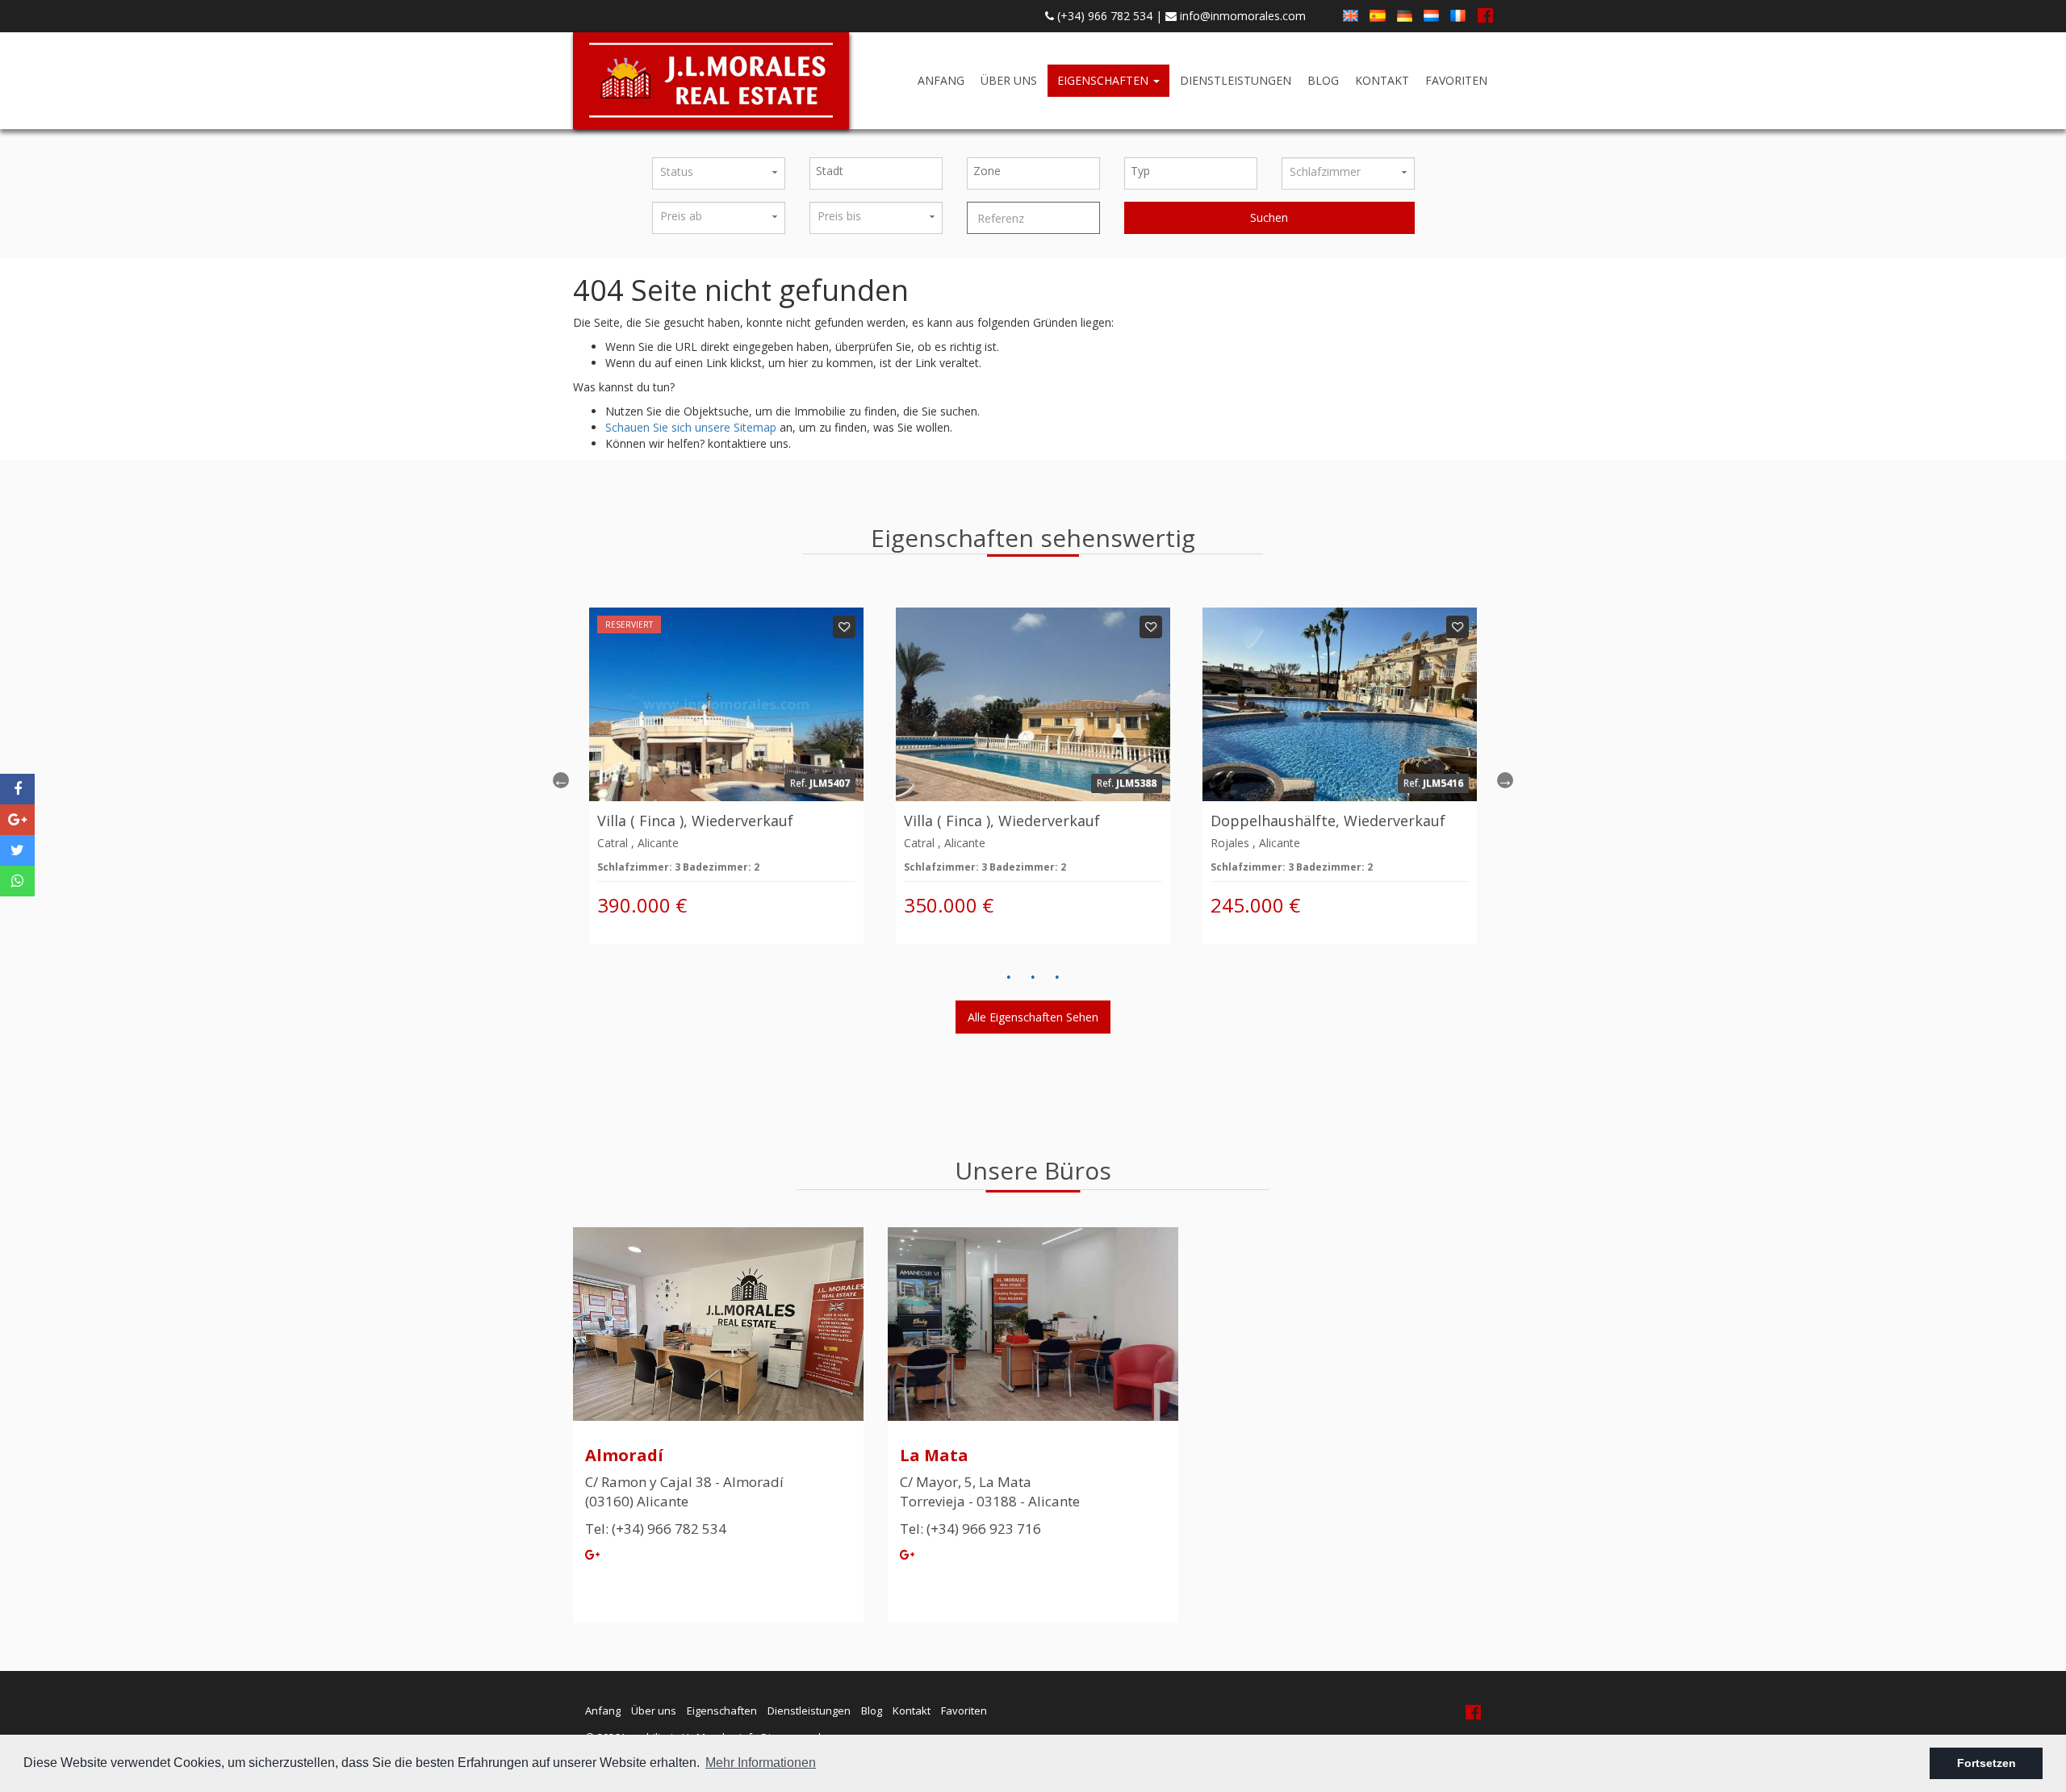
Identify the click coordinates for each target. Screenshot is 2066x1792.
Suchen (1269, 217)
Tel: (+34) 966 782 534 (656, 1529)
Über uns (1009, 80)
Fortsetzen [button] (1987, 1763)
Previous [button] (561, 780)
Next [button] (1505, 780)
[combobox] (876, 173)
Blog (1323, 80)
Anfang (941, 80)
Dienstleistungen (1236, 80)
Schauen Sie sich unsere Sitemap (691, 427)
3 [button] (1057, 977)
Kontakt (1382, 80)
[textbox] (880, 171)
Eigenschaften (1104, 80)
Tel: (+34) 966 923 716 (970, 1529)
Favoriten (1456, 80)
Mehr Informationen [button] (761, 1763)
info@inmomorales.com (1241, 16)
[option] (726, 776)
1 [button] (1009, 977)
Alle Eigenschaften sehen (1033, 1017)
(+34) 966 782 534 (1103, 16)
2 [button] (1033, 977)
